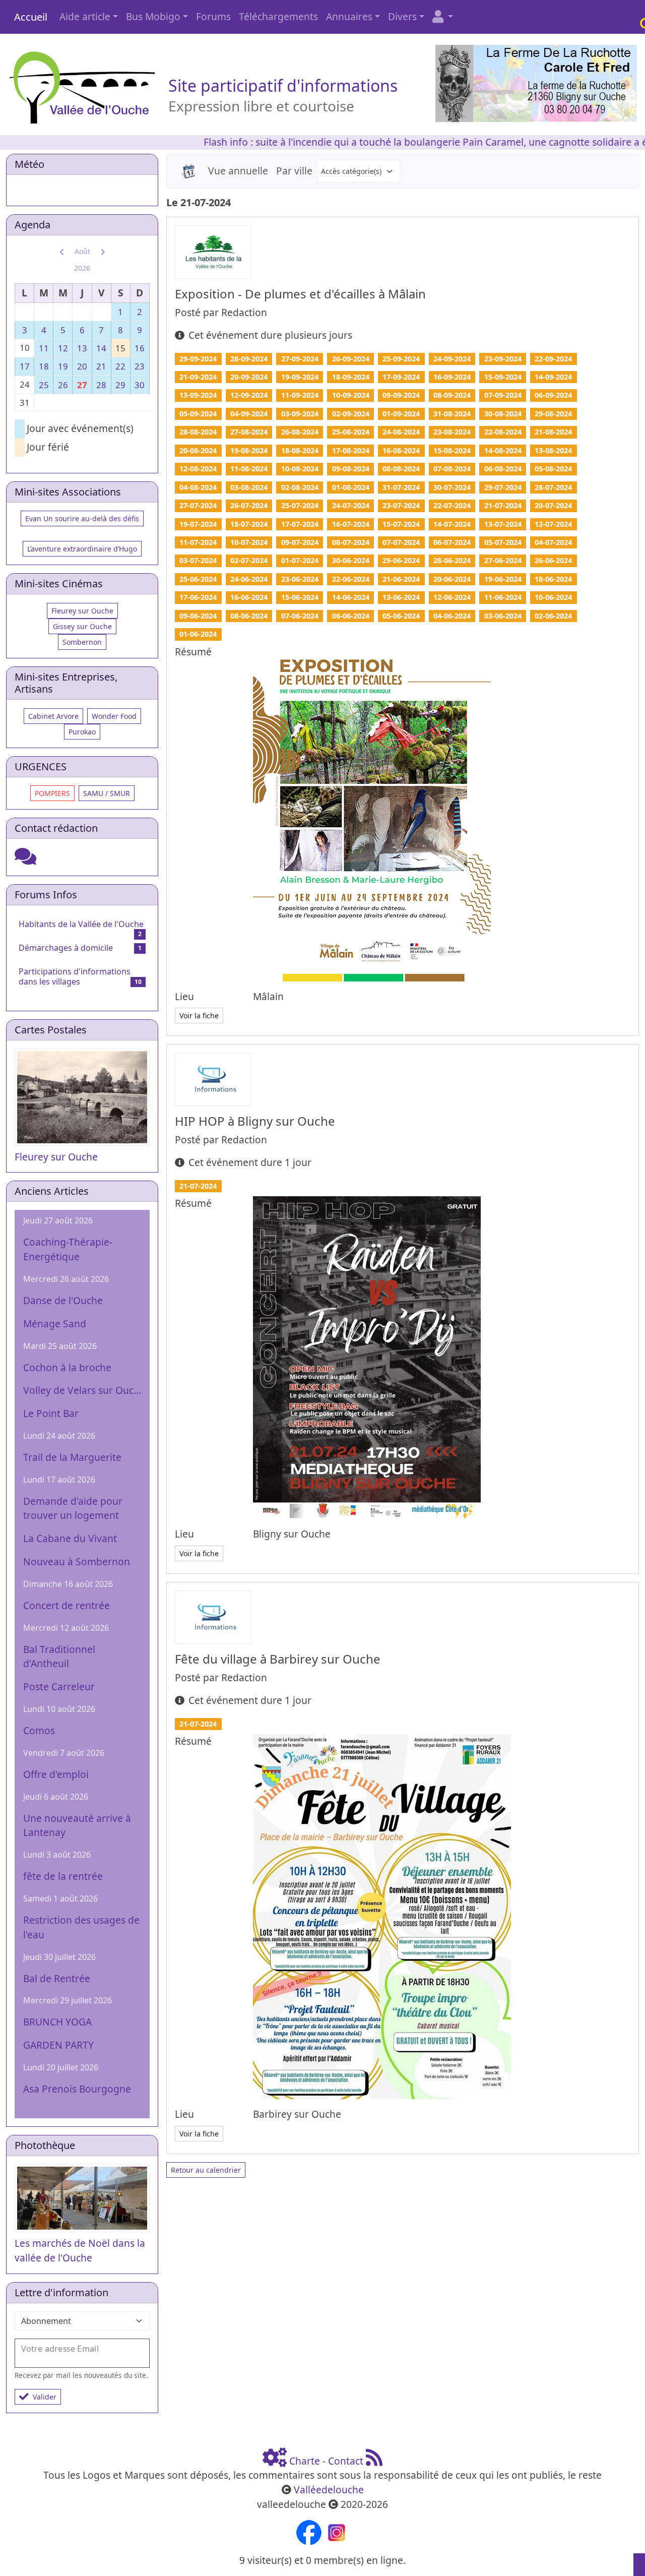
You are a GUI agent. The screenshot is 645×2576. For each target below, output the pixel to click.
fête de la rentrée (63, 1876)
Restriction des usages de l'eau (81, 1927)
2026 (82, 268)
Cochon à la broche (67, 1367)
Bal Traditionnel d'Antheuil (59, 1657)
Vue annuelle (238, 171)
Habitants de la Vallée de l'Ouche (81, 924)
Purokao (82, 732)
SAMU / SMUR (107, 793)
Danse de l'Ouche (63, 1300)
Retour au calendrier (206, 2170)
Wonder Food (114, 716)
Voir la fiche (199, 1016)
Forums (213, 16)
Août (82, 251)
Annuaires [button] (349, 16)
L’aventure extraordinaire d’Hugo (82, 549)
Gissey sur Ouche (82, 626)
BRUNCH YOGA (57, 2022)
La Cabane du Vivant (70, 1538)
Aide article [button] (85, 16)
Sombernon (82, 642)
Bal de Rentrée (57, 1978)
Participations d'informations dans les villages (75, 976)
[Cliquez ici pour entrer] (25, 860)
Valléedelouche (329, 2490)
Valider (45, 2397)
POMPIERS (52, 793)
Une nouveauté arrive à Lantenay (77, 1825)
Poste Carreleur (59, 1686)
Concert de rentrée (67, 1605)
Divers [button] (402, 16)
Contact (346, 2461)
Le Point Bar (51, 1413)
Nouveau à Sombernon (77, 1561)
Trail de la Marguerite (72, 1457)
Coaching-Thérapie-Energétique (68, 1249)
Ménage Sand (55, 1324)
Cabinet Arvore (53, 716)
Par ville (294, 171)
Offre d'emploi (56, 1774)
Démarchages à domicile (66, 948)
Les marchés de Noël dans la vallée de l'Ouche (80, 2250)
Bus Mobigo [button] (153, 16)
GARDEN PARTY (58, 2045)
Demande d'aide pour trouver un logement (73, 1508)
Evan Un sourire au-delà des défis (82, 518)
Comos (39, 1730)
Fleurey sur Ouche (82, 611)
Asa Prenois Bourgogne (77, 2089)
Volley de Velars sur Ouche (82, 1390)
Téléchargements (278, 16)
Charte (305, 2461)
